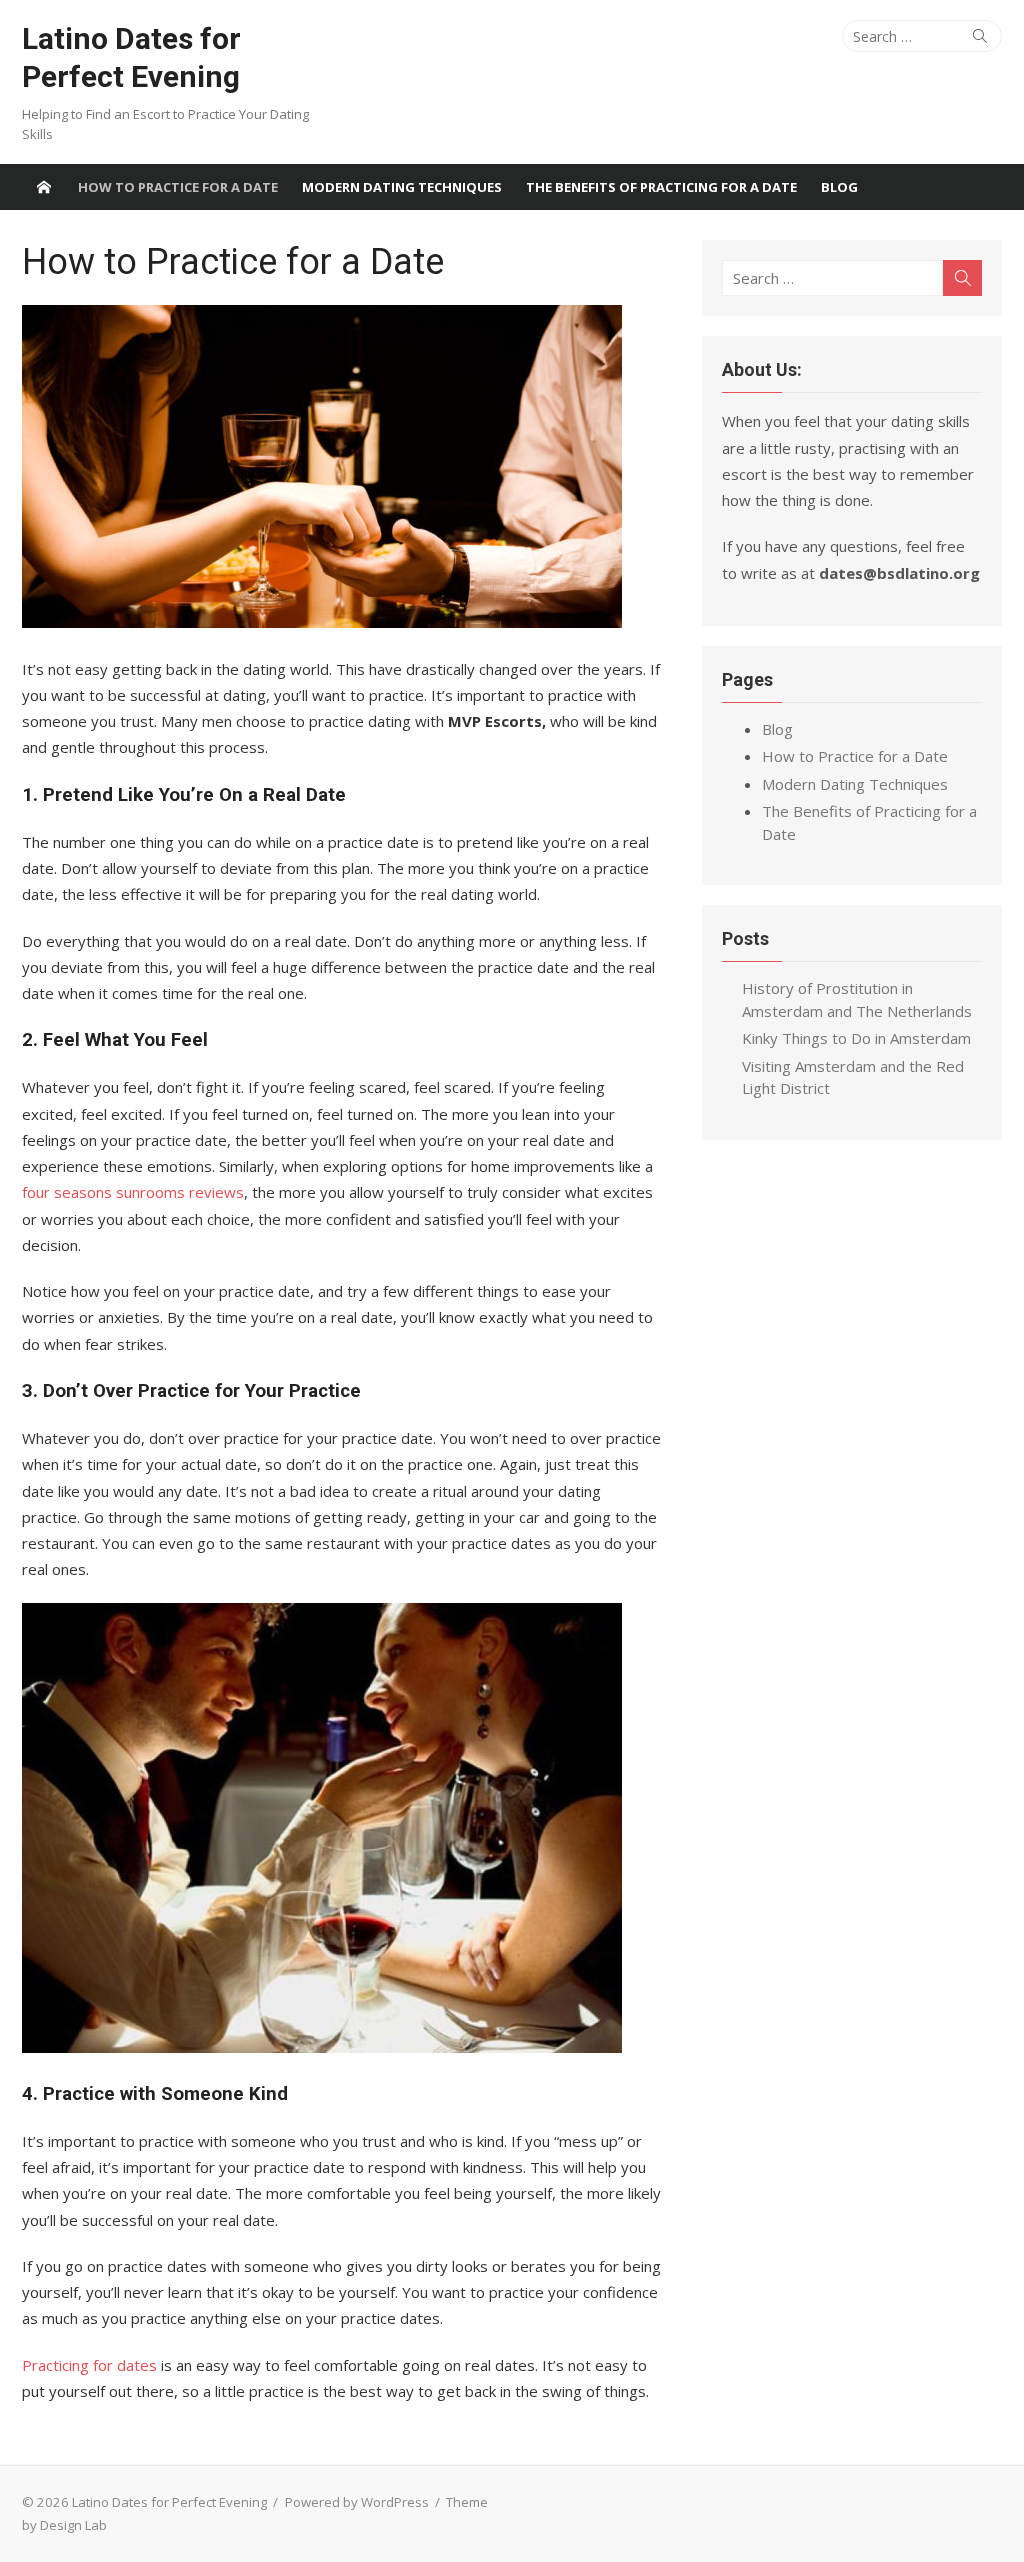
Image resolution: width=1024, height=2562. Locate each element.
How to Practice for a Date (178, 187)
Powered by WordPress (357, 2502)
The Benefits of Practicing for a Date (661, 187)
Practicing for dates (89, 2365)
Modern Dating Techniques (402, 187)
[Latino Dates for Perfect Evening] (44, 187)
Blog (839, 187)
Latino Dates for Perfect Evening (131, 57)
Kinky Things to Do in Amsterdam (856, 1038)
